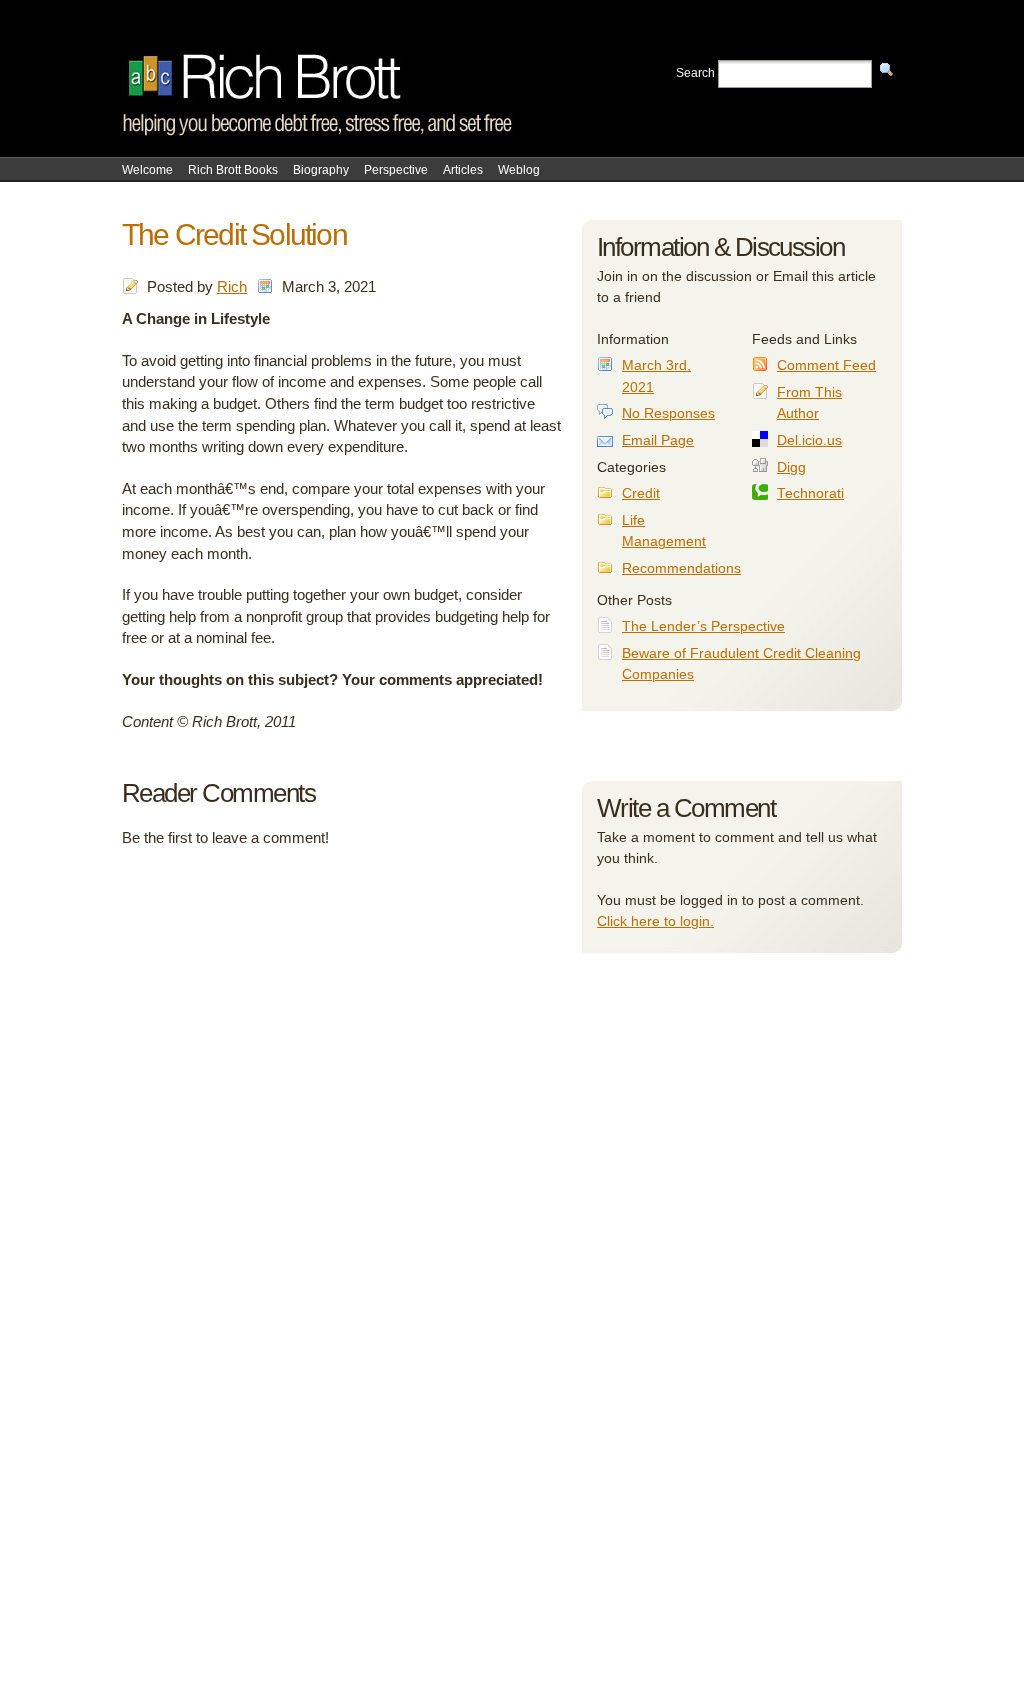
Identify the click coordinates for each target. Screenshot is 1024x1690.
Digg (791, 467)
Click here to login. (655, 921)
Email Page (658, 440)
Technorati (810, 493)
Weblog (519, 170)
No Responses (668, 413)
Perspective (396, 170)
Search (695, 73)
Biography (321, 170)
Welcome (147, 170)
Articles (463, 170)
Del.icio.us (809, 440)
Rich (232, 286)
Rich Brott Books (233, 170)
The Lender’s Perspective (703, 626)
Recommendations (681, 568)
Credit (641, 493)
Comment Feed (826, 365)
